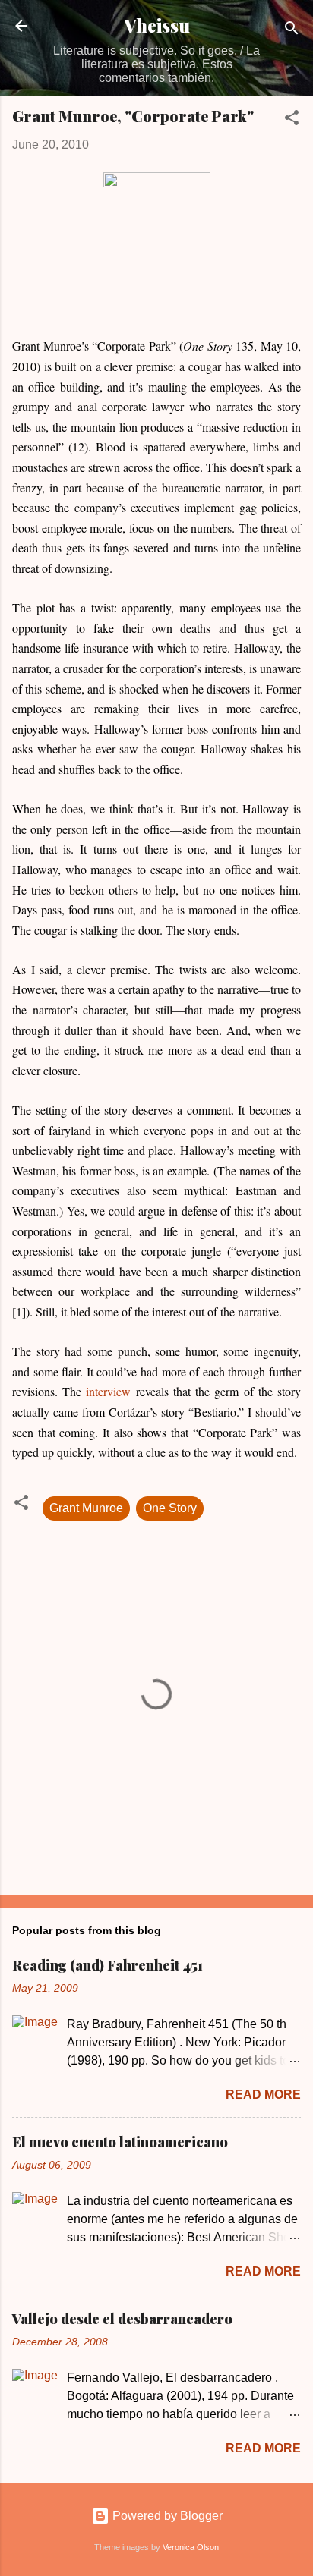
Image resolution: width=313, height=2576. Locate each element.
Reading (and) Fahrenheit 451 (107, 1965)
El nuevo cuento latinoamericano (120, 2142)
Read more (263, 2095)
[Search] (292, 31)
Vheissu (157, 25)
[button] (292, 120)
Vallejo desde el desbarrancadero (122, 2319)
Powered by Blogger (166, 2516)
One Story (170, 1508)
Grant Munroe (86, 1508)
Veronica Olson (191, 2547)
